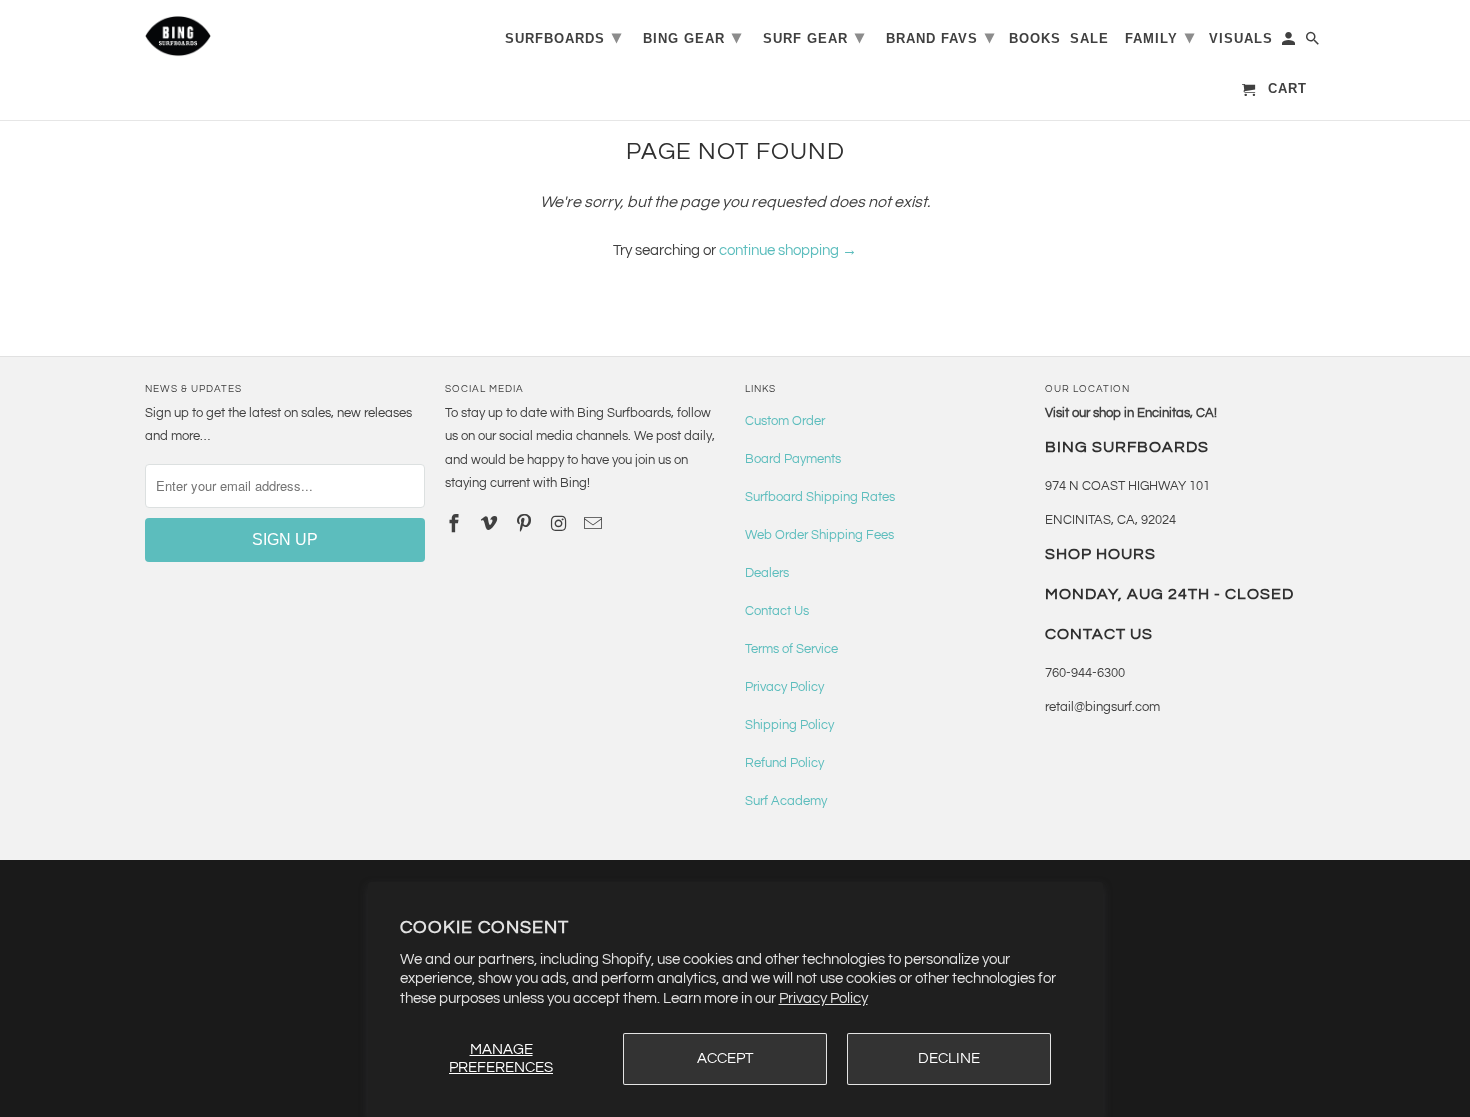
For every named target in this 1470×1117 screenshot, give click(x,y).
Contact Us (777, 611)
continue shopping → (788, 250)
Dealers (767, 573)
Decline (949, 1058)
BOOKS (1035, 38)
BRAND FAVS (940, 37)
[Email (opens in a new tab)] (595, 524)
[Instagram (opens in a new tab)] (560, 524)
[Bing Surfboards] (275, 36)
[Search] (1314, 42)
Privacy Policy (823, 998)
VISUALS (1241, 38)
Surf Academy (786, 801)
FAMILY (1160, 37)
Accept (725, 1058)
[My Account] (1290, 42)
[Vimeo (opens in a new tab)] (491, 524)
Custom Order (785, 421)
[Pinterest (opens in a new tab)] (526, 524)
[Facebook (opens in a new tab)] (456, 524)
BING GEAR (692, 37)
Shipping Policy (789, 725)
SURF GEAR (814, 37)
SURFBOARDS (563, 37)
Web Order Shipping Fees (819, 535)
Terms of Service (791, 649)
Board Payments (793, 459)
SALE (1089, 38)
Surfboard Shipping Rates (820, 497)
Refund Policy (784, 763)
